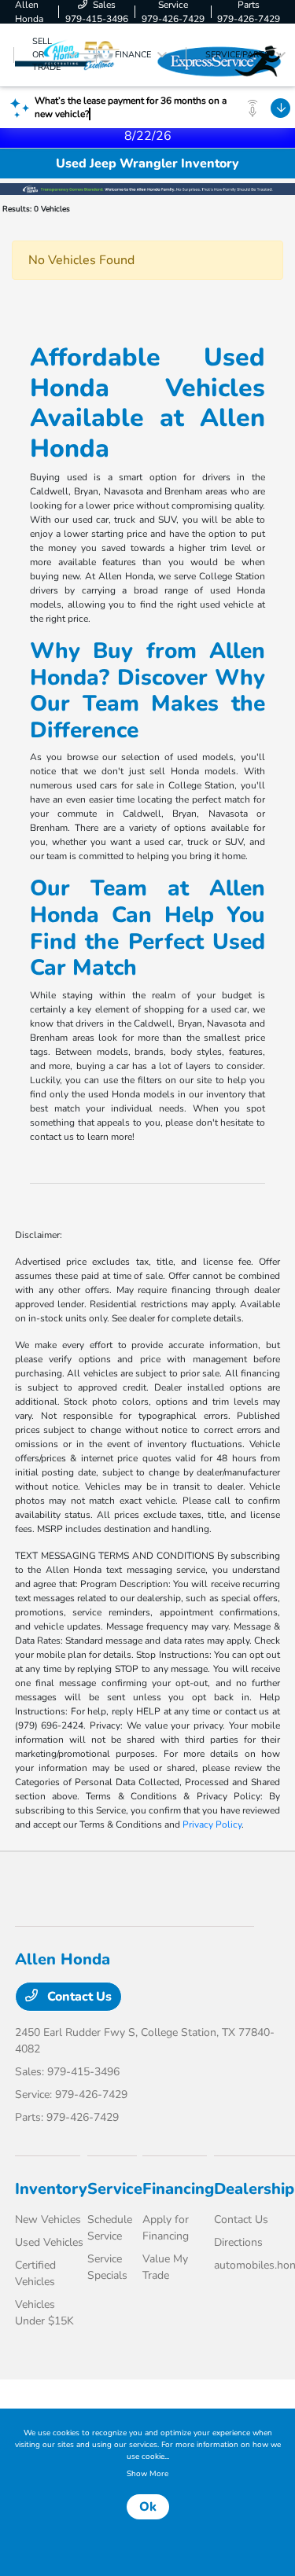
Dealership (254, 2189)
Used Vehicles (49, 2242)
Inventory (51, 2189)
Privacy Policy (212, 1825)
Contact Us (78, 1997)
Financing (178, 2189)
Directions (238, 2242)
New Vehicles (48, 2220)
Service (115, 2189)
